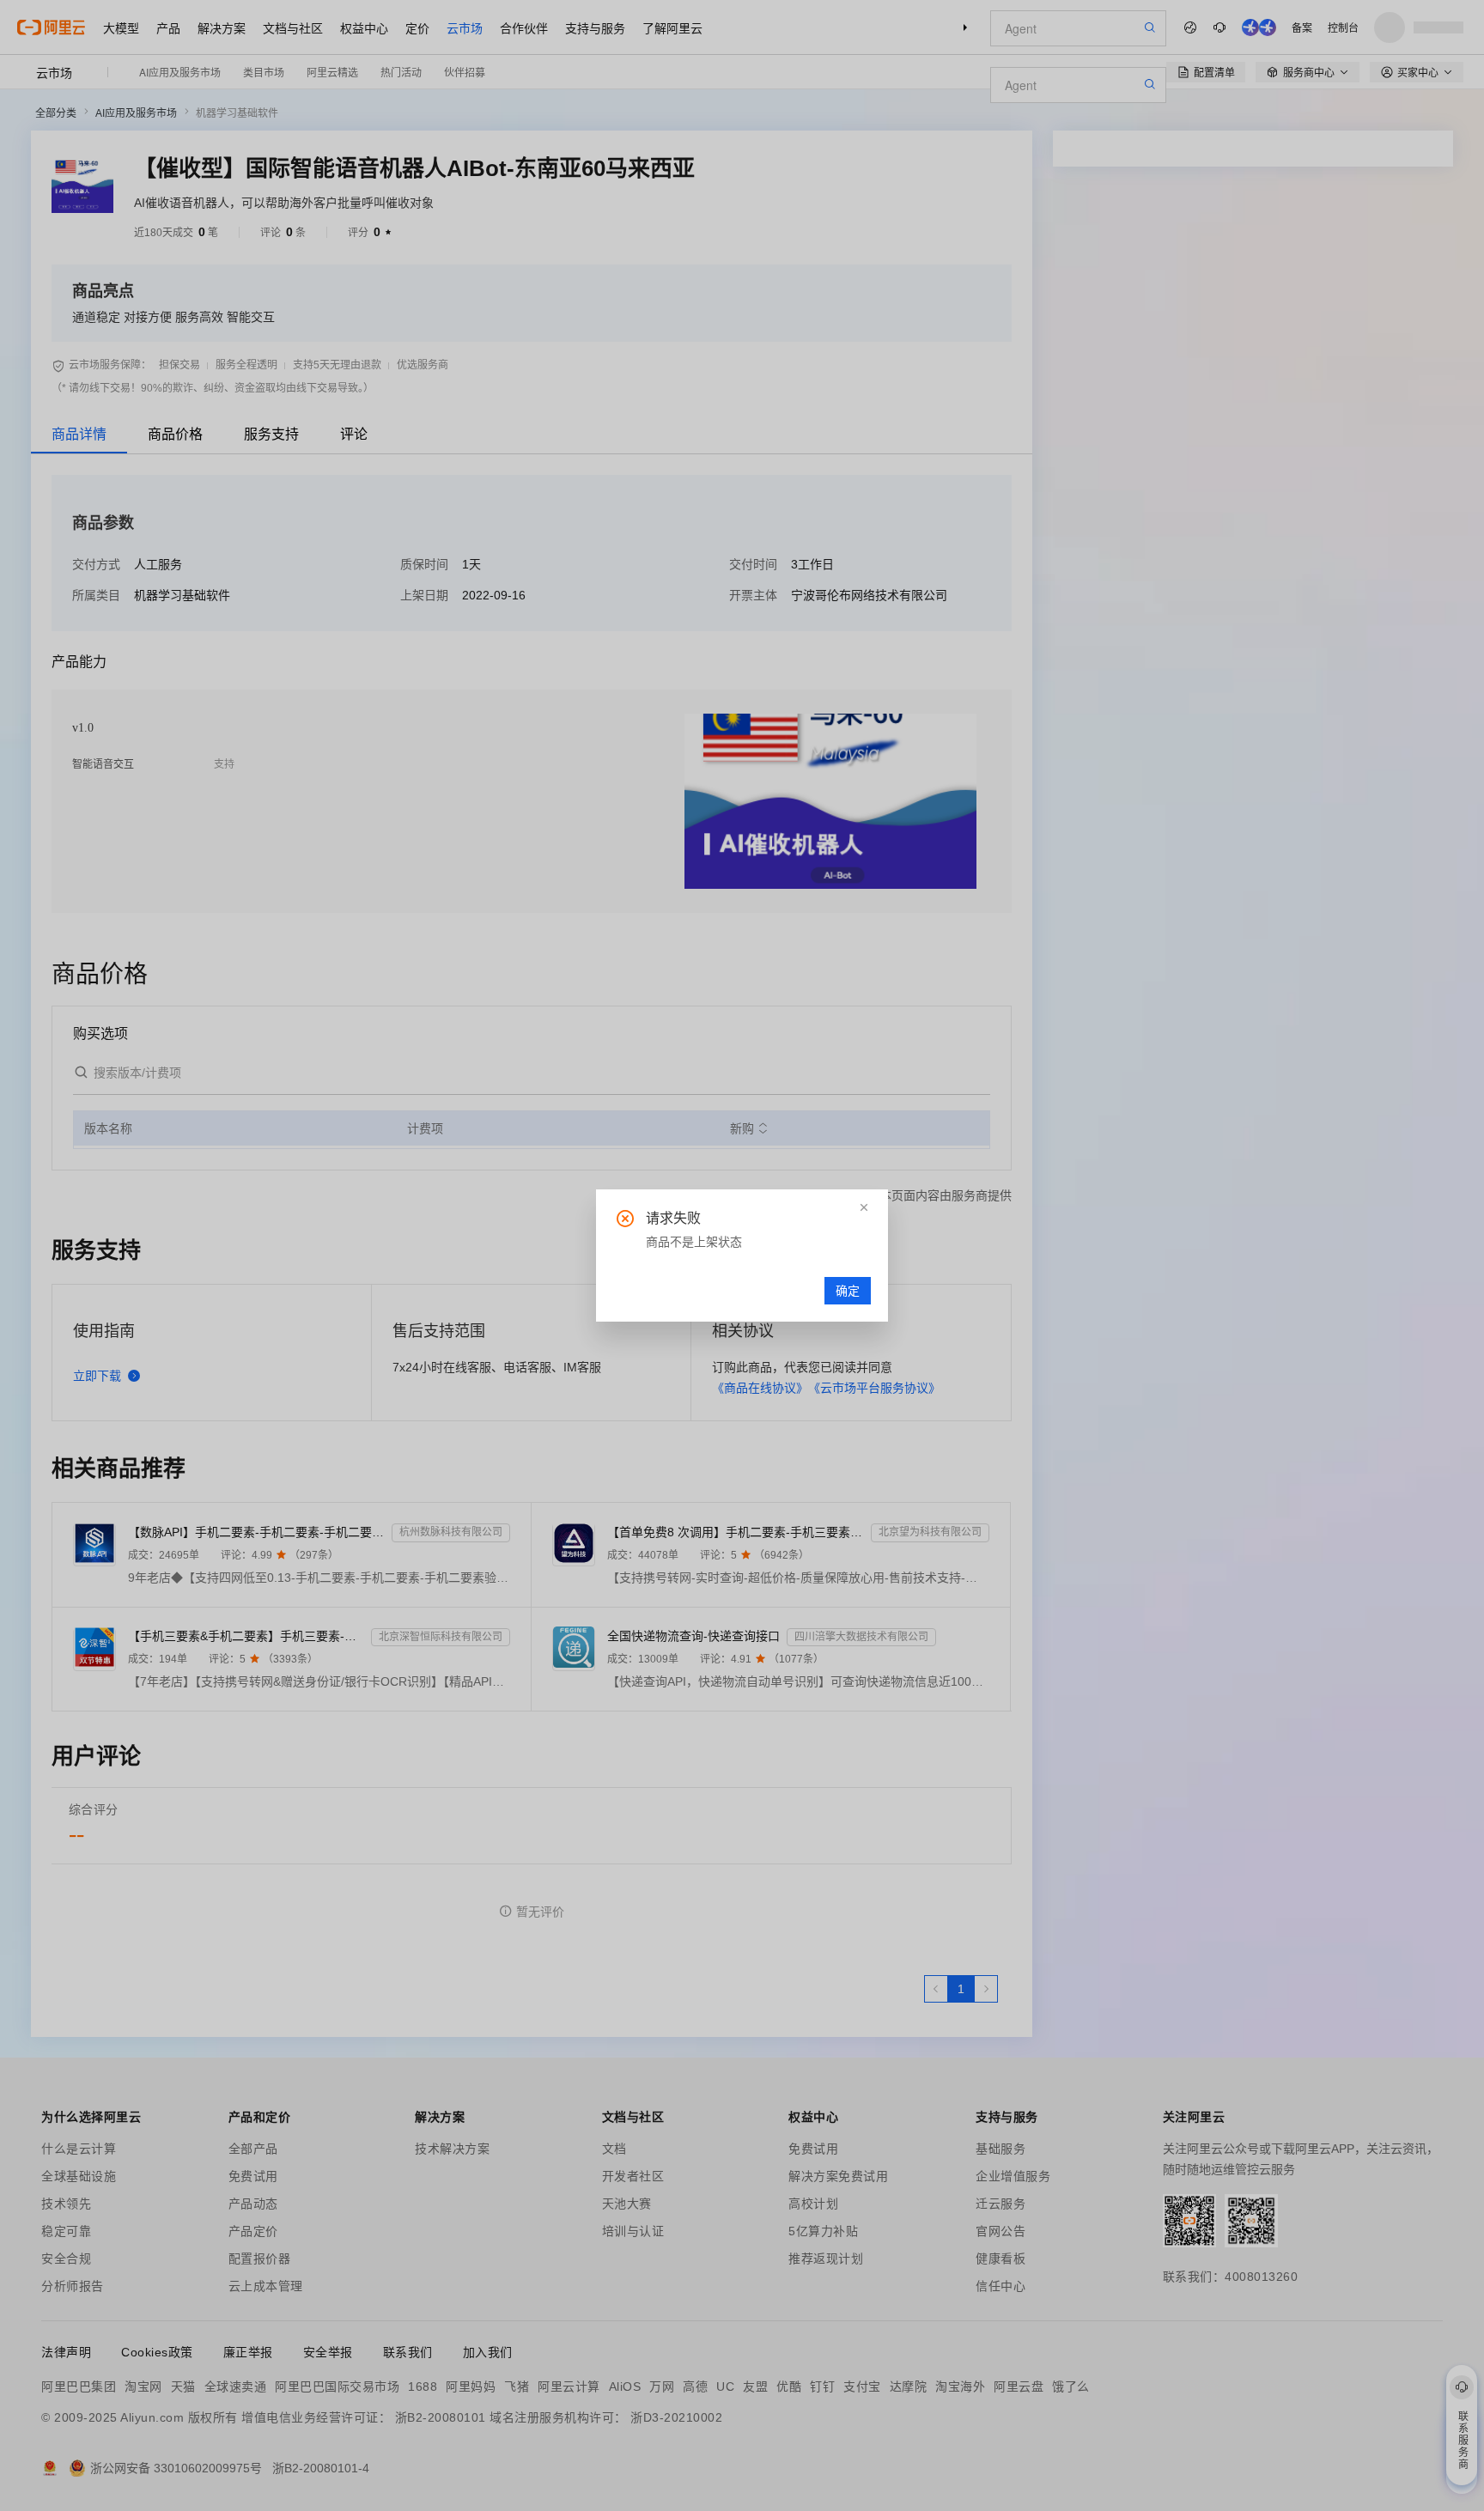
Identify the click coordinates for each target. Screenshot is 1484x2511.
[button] (864, 1207)
